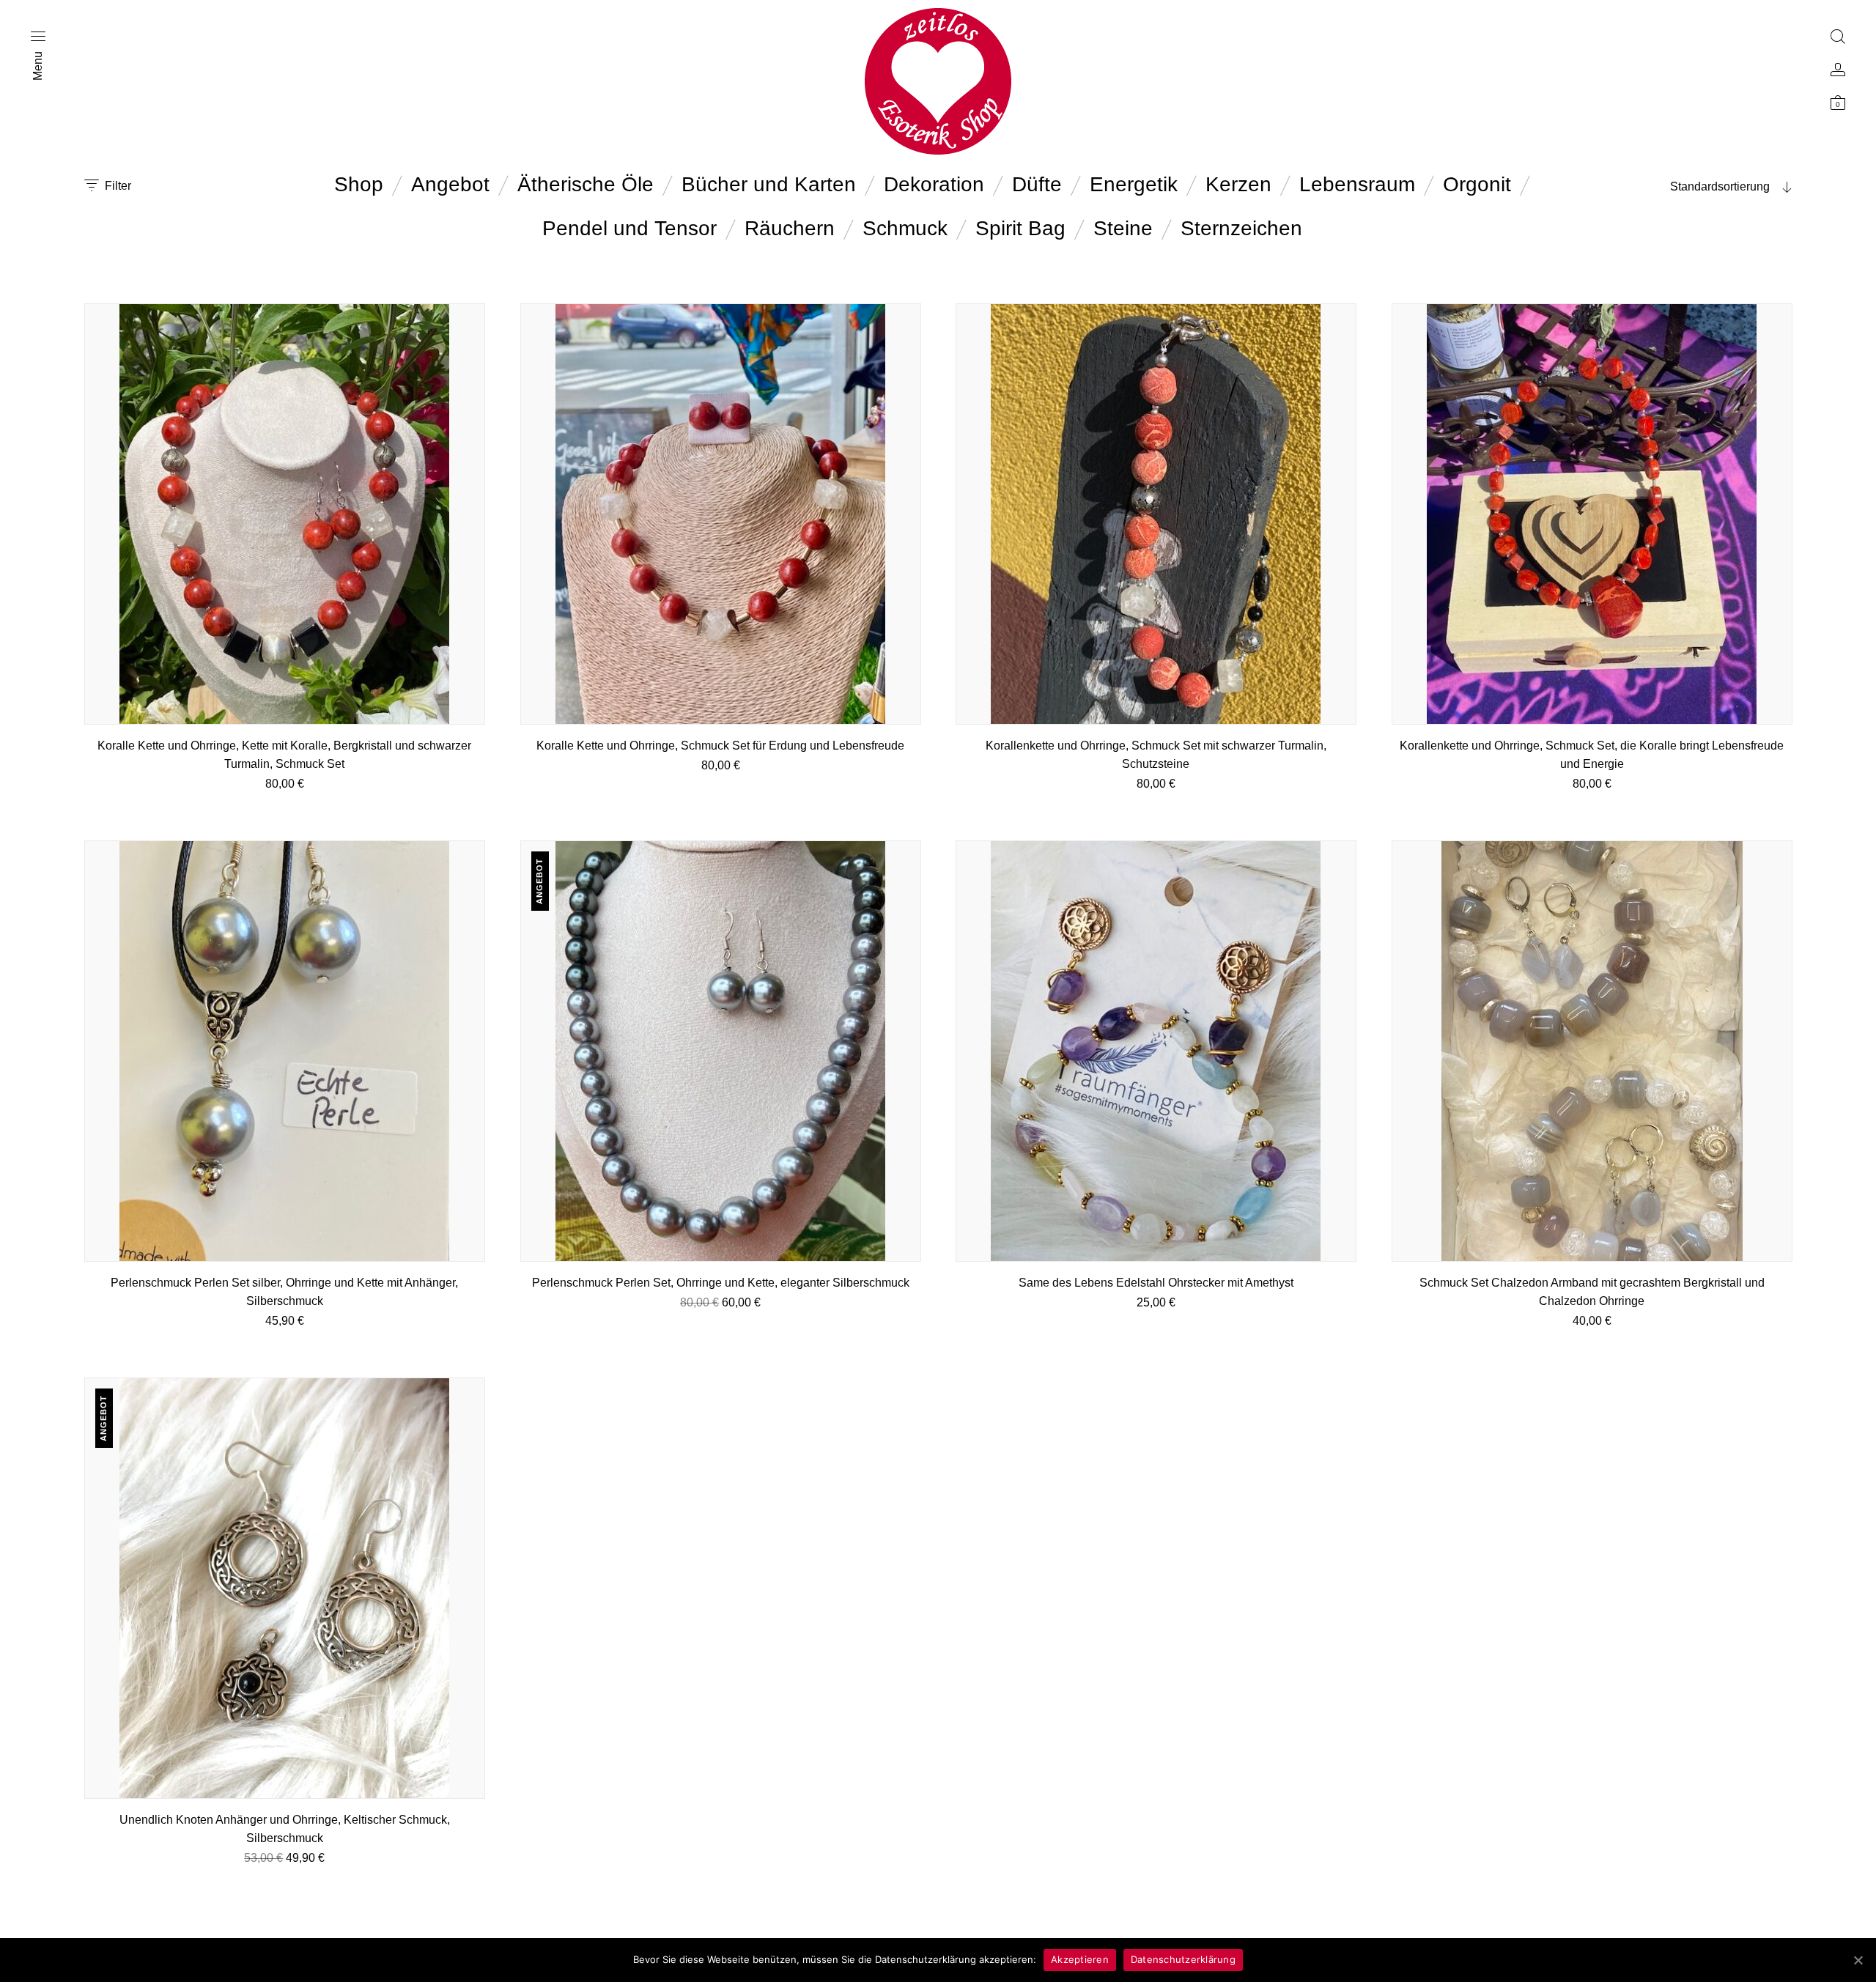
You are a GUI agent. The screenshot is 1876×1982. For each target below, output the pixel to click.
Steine (1123, 228)
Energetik (1134, 184)
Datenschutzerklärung (1183, 1959)
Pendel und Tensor (629, 228)
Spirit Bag (1020, 228)
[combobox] (1700, 187)
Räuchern (790, 228)
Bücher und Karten (769, 184)
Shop (359, 184)
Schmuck (905, 228)
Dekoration (934, 184)
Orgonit (1477, 184)
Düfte (1037, 184)
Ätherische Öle (586, 184)
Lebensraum (1357, 184)
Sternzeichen (1241, 228)
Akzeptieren (1080, 1959)
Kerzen (1238, 184)
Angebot (450, 184)
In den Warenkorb (285, 802)
